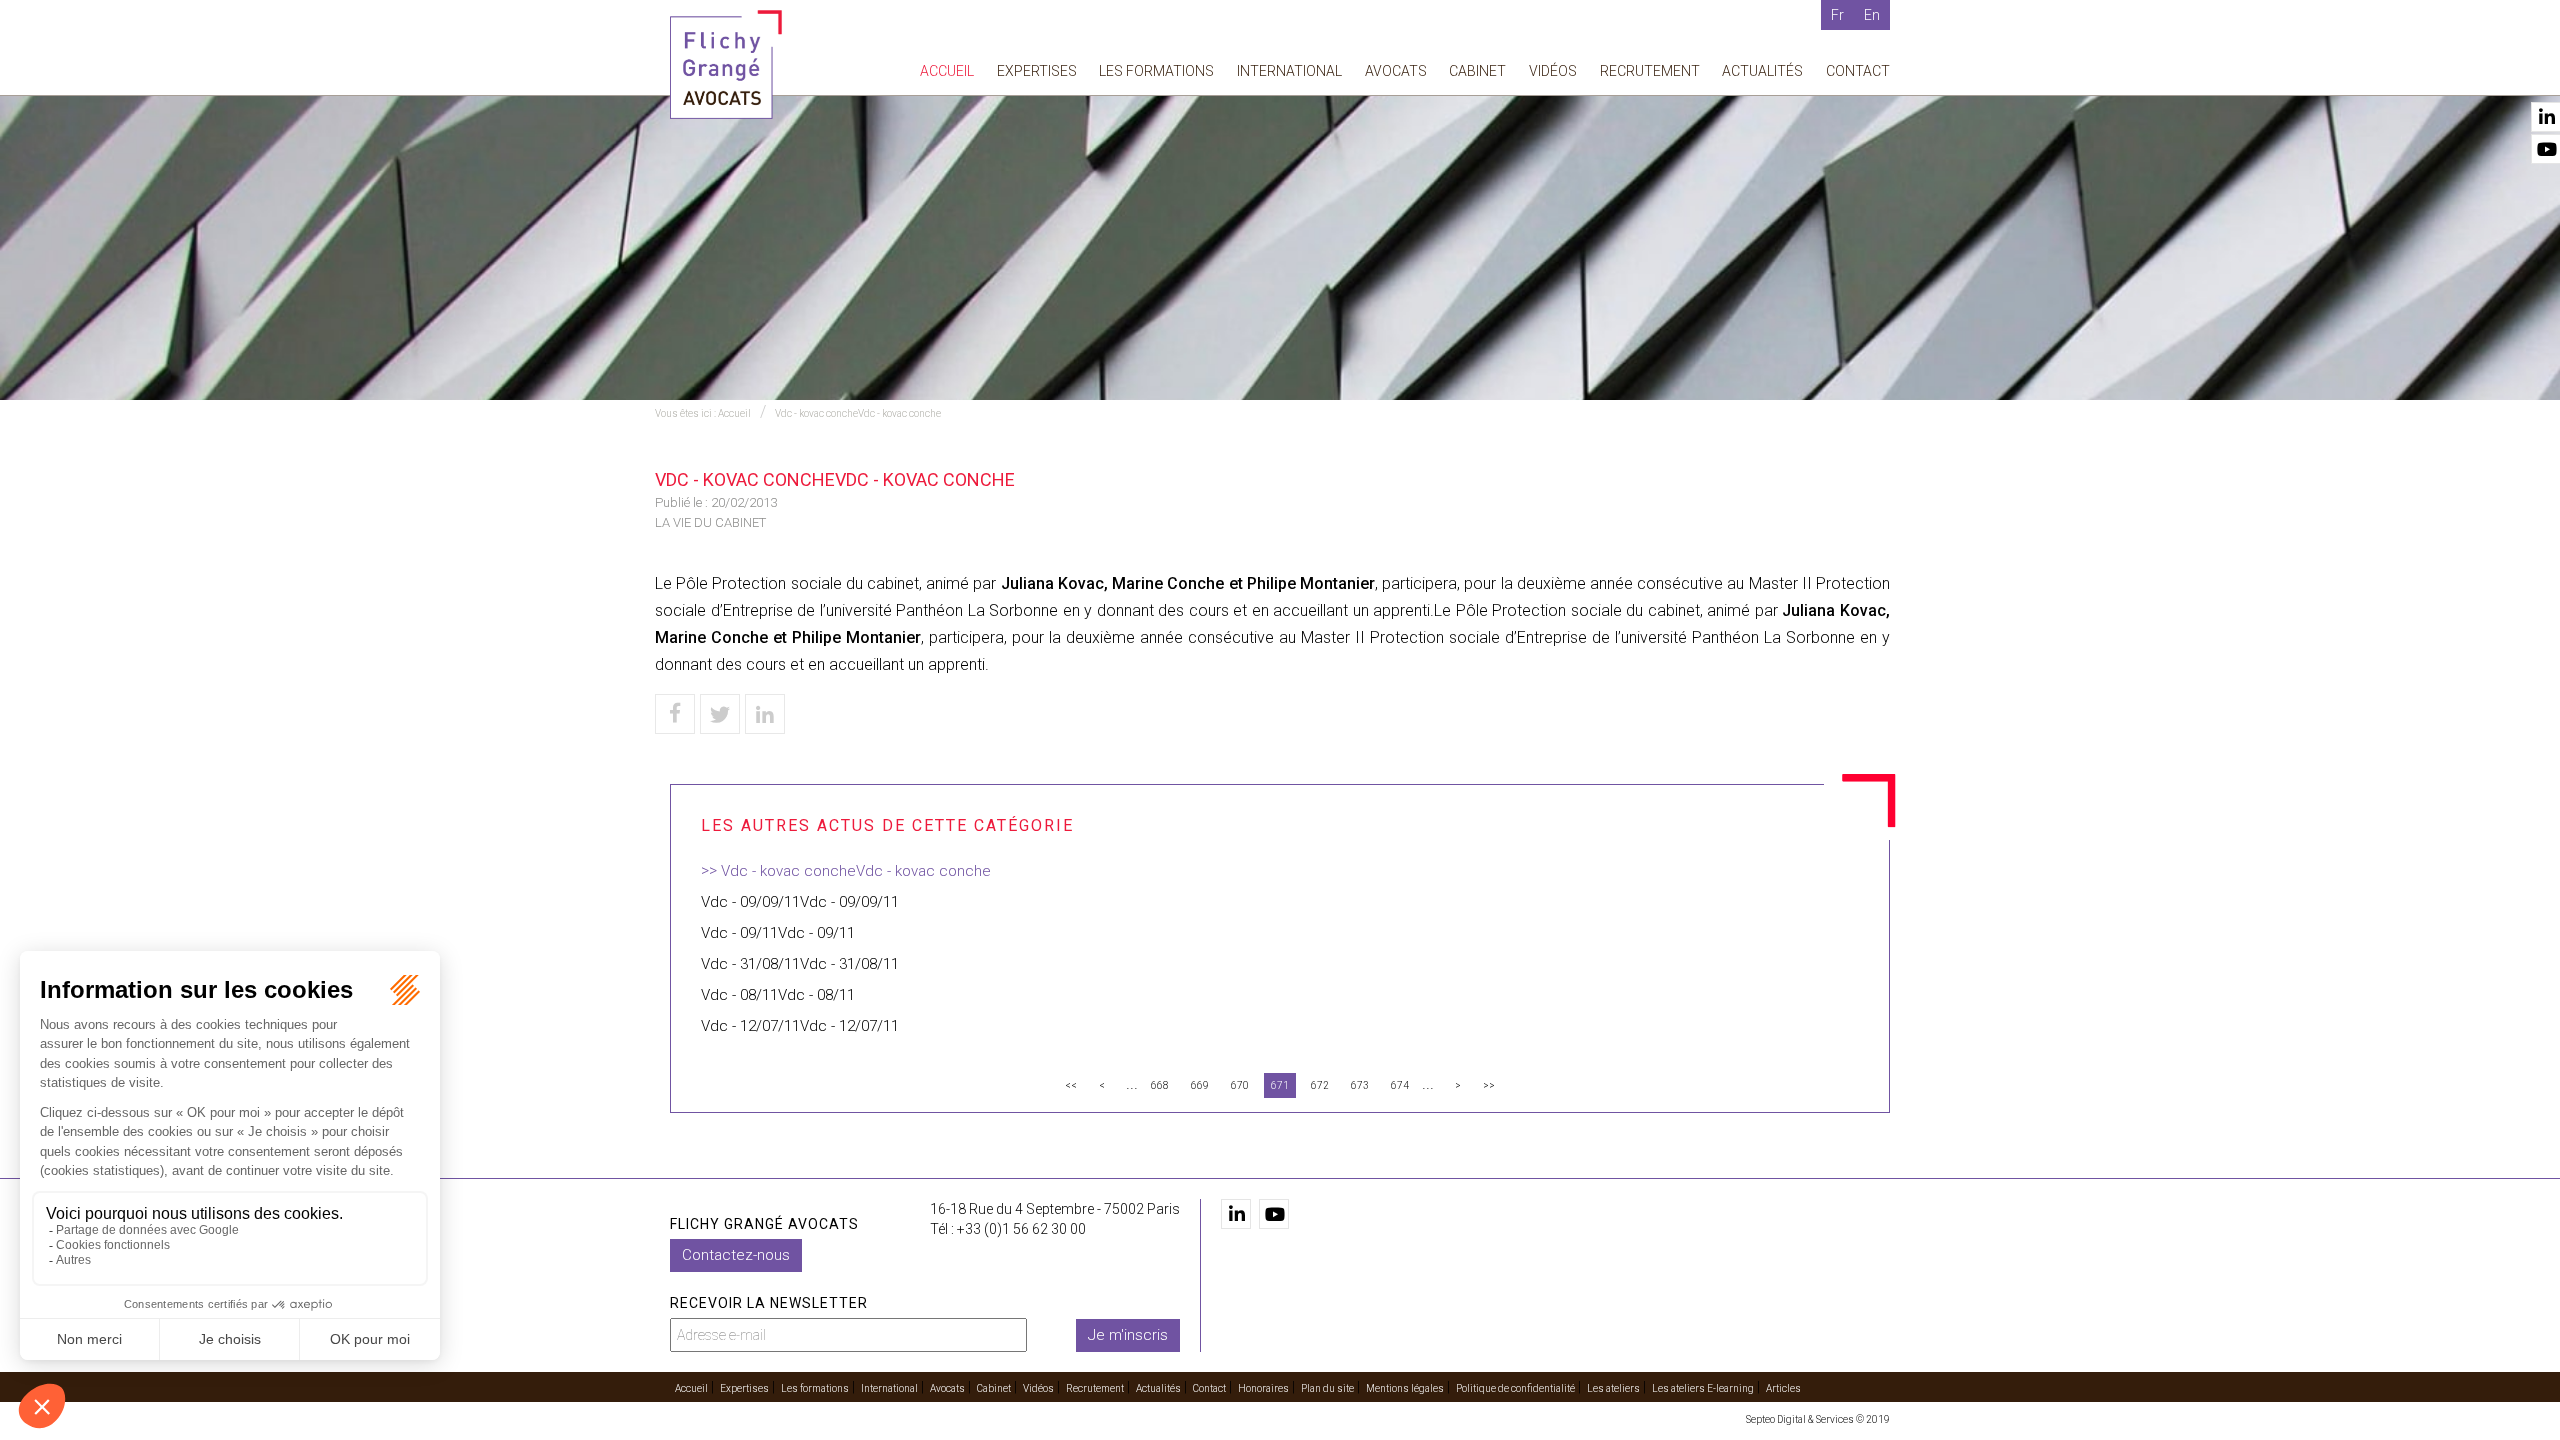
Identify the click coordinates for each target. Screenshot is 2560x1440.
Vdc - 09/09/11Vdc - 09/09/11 (800, 902)
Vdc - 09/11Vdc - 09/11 (778, 933)
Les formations (1156, 71)
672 (1320, 1085)
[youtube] (1274, 1214)
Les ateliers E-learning (1703, 1388)
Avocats (1396, 71)
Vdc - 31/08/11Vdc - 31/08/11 (800, 964)
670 (1240, 1085)
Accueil (947, 71)
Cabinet (1477, 71)
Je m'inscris (1128, 1335)
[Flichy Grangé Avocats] (726, 63)
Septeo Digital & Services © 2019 (1818, 1419)
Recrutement (1650, 71)
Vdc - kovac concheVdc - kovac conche (858, 413)
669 (1200, 1085)
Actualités (1762, 71)
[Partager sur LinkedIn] (765, 714)
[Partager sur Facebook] (675, 714)
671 (1280, 1085)
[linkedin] (1236, 1214)
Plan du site (1327, 1388)
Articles (1783, 1388)
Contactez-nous (736, 1255)
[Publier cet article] (720, 714)
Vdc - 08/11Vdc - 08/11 (778, 995)
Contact (1858, 71)
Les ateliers (1613, 1388)
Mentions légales (1405, 1388)
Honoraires (1263, 1388)
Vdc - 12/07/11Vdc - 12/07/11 (800, 1026)
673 (1360, 1085)
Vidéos (1553, 71)
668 (1160, 1085)
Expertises (1037, 71)
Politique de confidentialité (1515, 1388)
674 (1400, 1085)
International (1289, 71)
